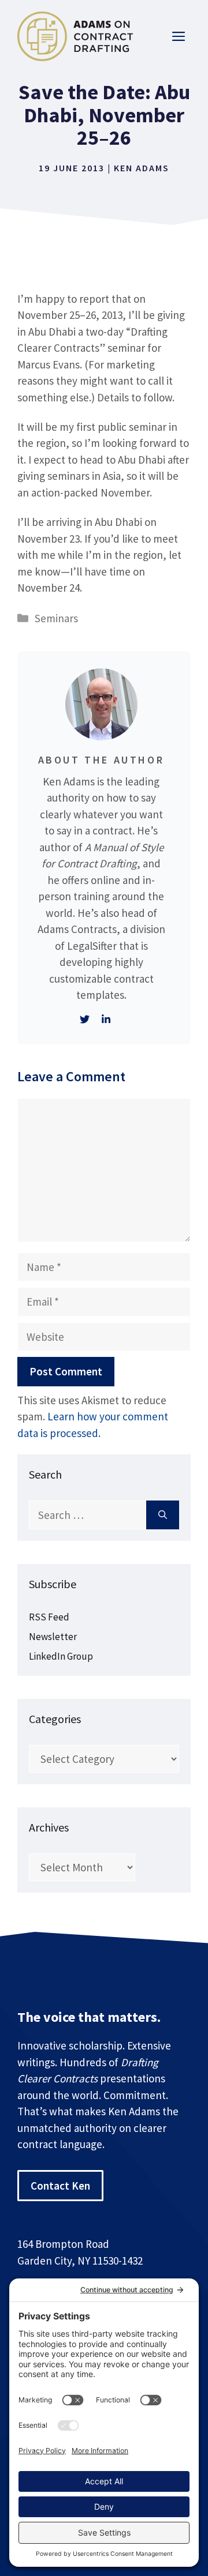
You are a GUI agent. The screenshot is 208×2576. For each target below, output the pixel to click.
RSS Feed (49, 1617)
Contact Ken (60, 2186)
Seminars (56, 618)
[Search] (163, 1515)
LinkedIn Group (61, 1656)
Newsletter (53, 1637)
